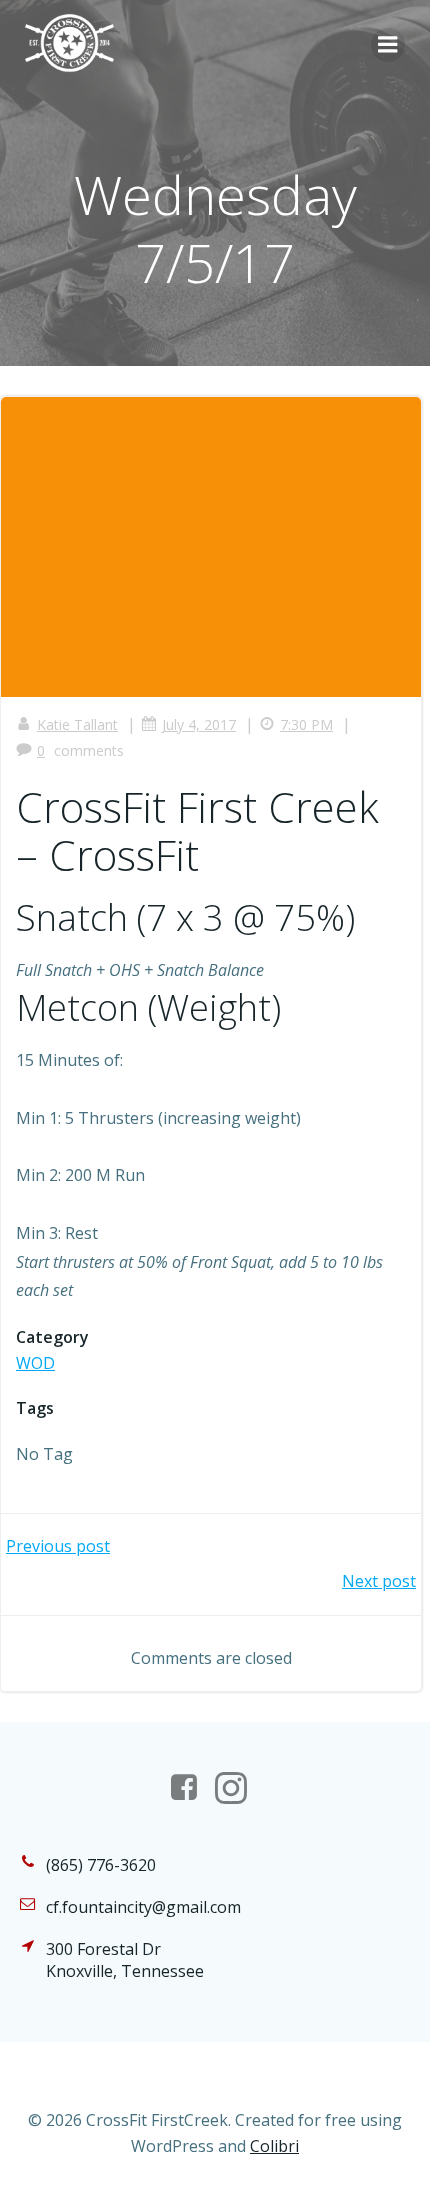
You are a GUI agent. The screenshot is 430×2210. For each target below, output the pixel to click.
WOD (35, 1363)
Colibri (274, 2146)
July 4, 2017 (199, 724)
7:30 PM (306, 724)
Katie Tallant (77, 724)
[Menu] (388, 45)
